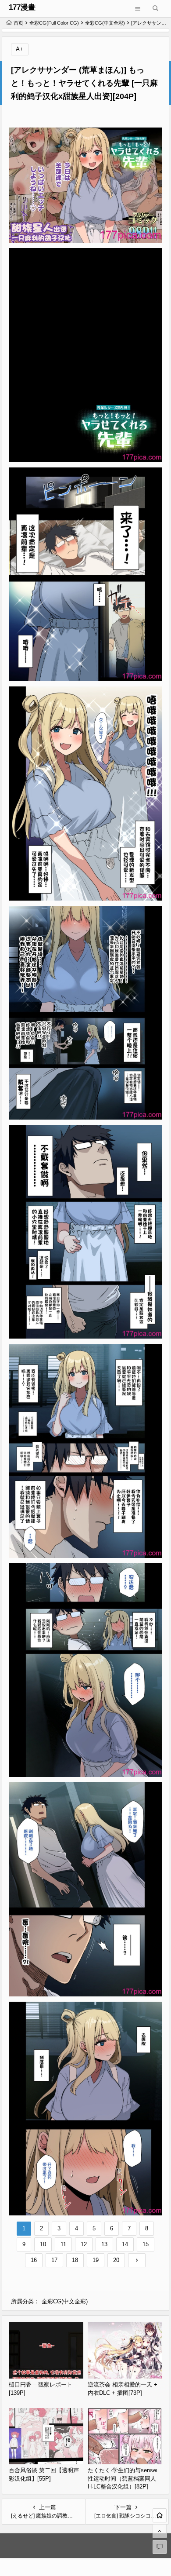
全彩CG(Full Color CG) (54, 23)
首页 (18, 23)
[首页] (160, 2515)
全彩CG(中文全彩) (105, 23)
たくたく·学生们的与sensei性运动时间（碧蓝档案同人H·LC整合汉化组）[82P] (123, 2478)
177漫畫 (22, 7)
